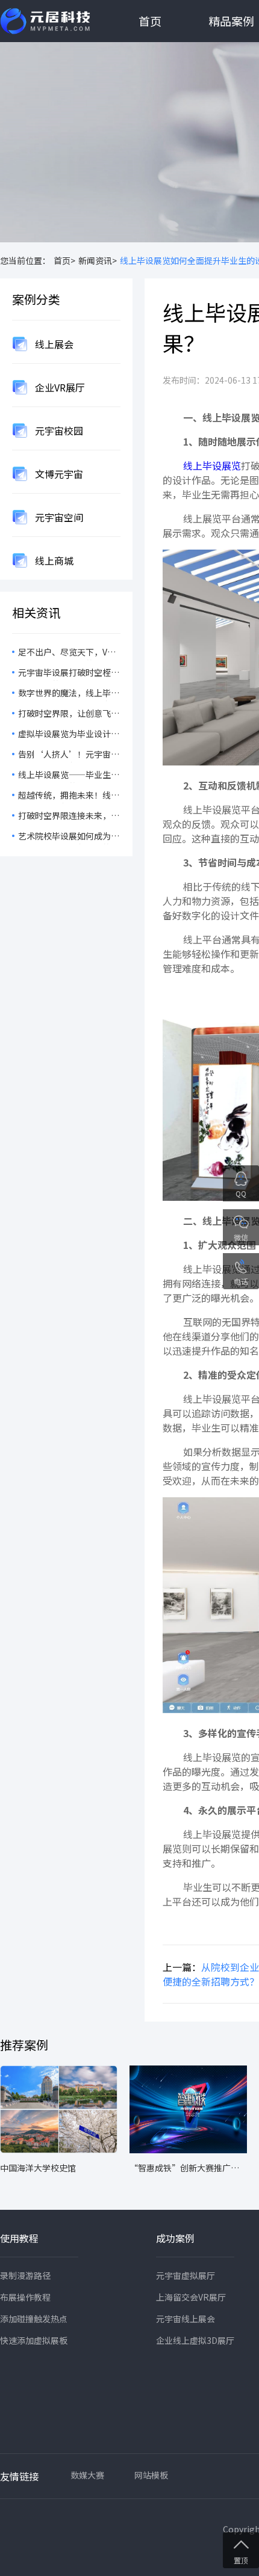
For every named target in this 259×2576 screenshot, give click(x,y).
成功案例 (175, 2238)
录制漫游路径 (25, 2275)
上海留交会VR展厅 (191, 2297)
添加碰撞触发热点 (34, 2319)
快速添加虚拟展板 (34, 2340)
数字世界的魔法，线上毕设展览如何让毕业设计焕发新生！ (69, 694)
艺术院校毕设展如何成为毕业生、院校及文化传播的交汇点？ (69, 837)
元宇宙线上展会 (186, 2319)
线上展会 (53, 344)
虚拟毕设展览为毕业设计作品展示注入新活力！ (69, 735)
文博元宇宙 (58, 474)
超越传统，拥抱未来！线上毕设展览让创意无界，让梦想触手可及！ (69, 796)
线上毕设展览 (211, 465)
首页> (64, 260)
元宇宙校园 (58, 431)
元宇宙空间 (58, 517)
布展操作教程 (25, 2297)
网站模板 (151, 2475)
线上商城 (53, 560)
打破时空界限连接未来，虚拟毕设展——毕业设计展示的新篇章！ (69, 817)
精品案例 (231, 21)
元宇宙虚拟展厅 (186, 2275)
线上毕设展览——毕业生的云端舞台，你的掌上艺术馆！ (69, 776)
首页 (150, 21)
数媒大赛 (87, 2475)
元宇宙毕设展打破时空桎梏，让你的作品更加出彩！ (69, 673)
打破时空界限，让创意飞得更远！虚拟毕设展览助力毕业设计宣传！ (69, 714)
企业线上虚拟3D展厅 (195, 2340)
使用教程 (19, 2238)
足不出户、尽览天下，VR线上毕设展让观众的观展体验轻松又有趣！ (69, 653)
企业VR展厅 (59, 387)
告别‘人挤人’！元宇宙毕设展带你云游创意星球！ (69, 755)
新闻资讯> (98, 260)
